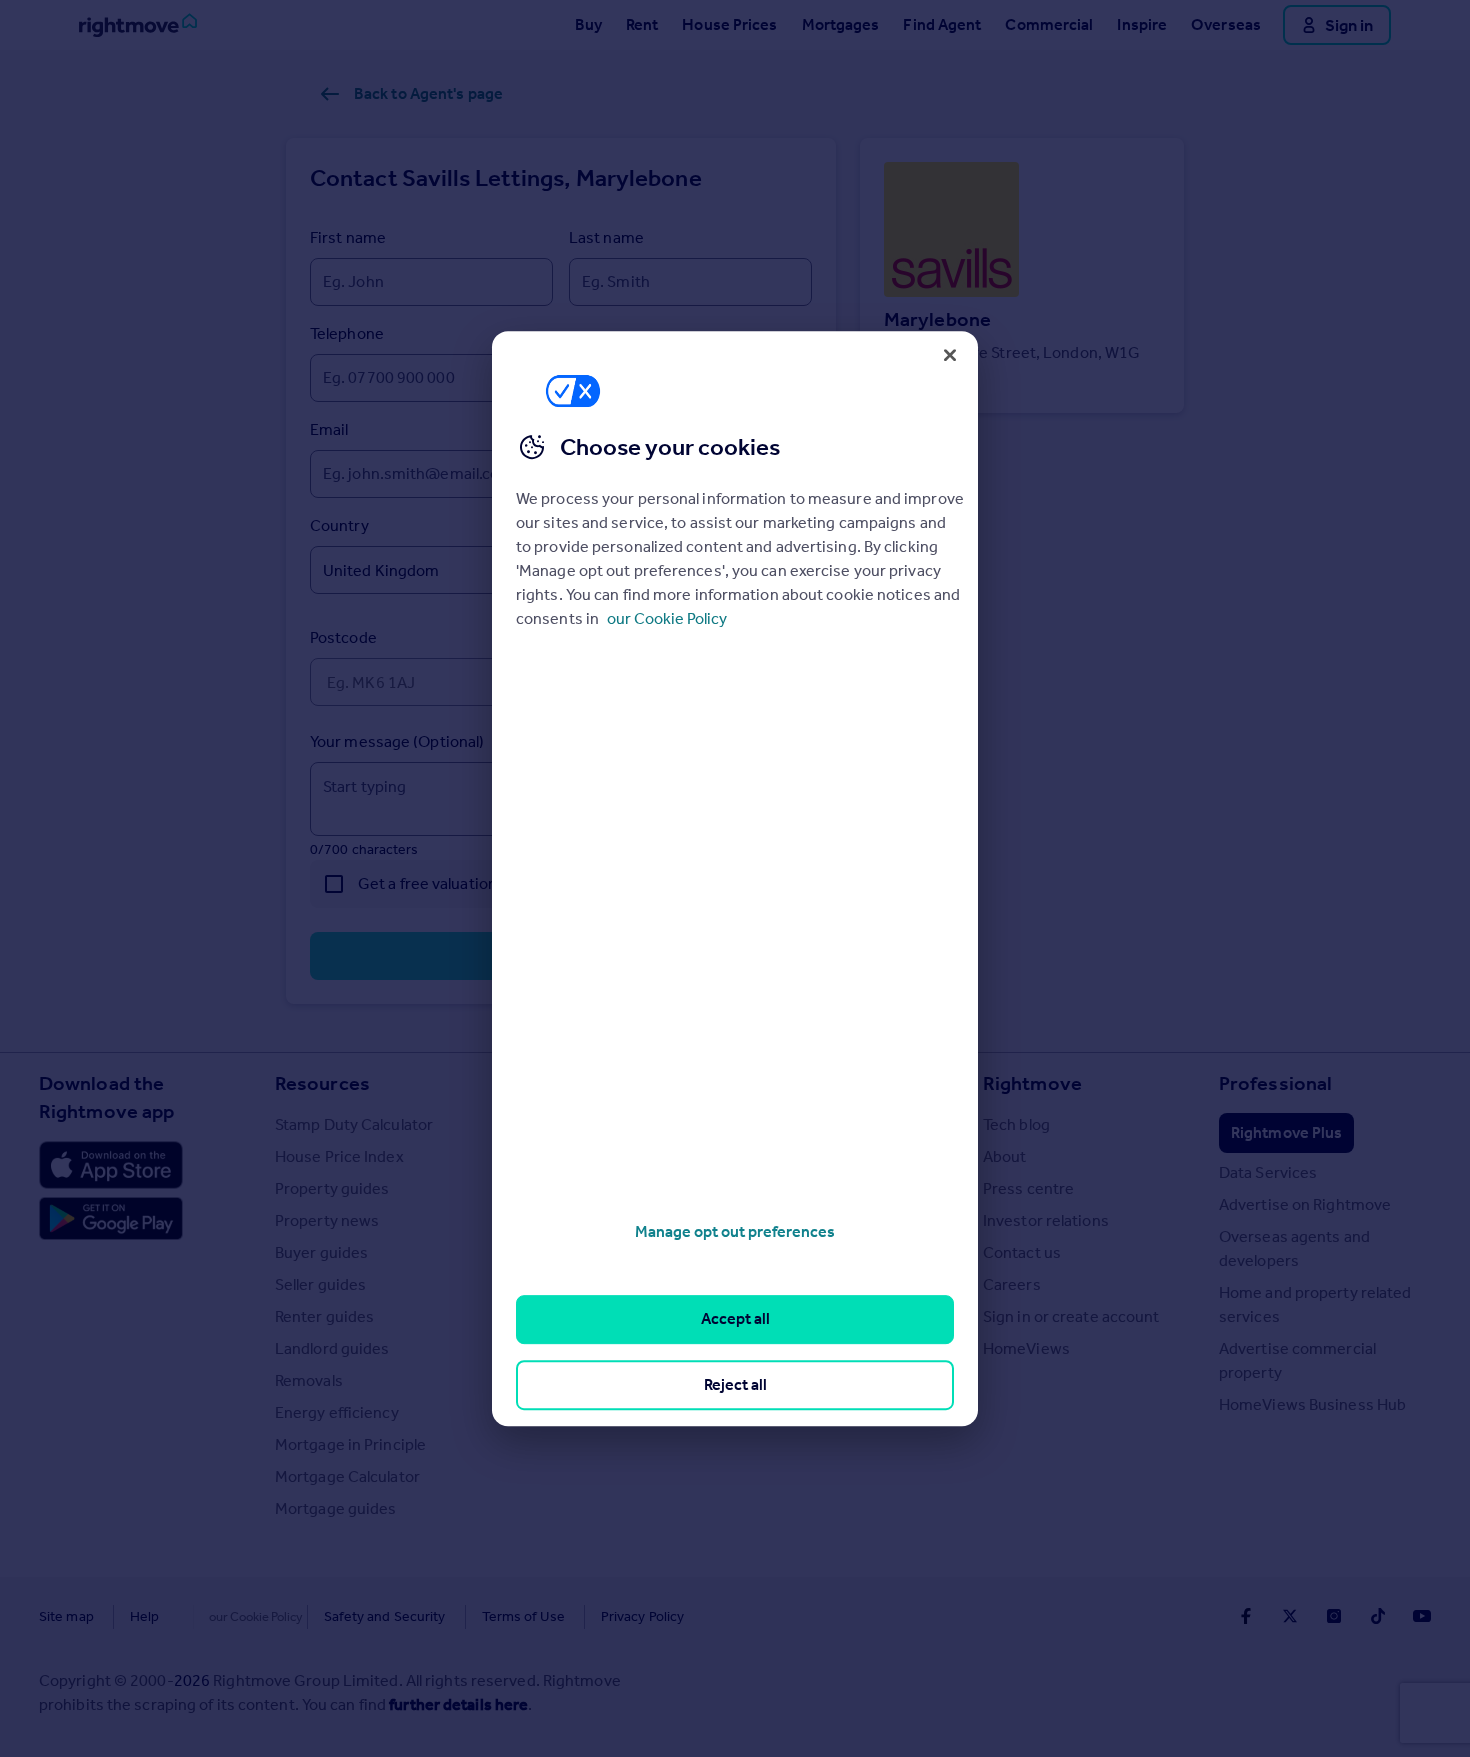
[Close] (950, 355)
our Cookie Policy (667, 618)
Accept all (735, 1319)
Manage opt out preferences (735, 1231)
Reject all (735, 1384)
